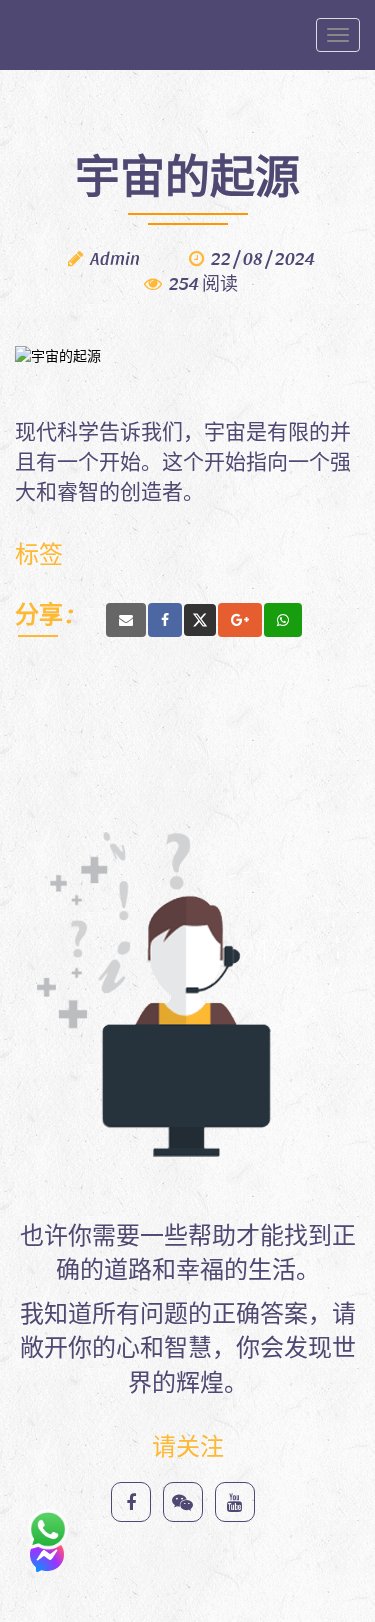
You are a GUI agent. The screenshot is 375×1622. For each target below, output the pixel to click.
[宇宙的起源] (126, 620)
